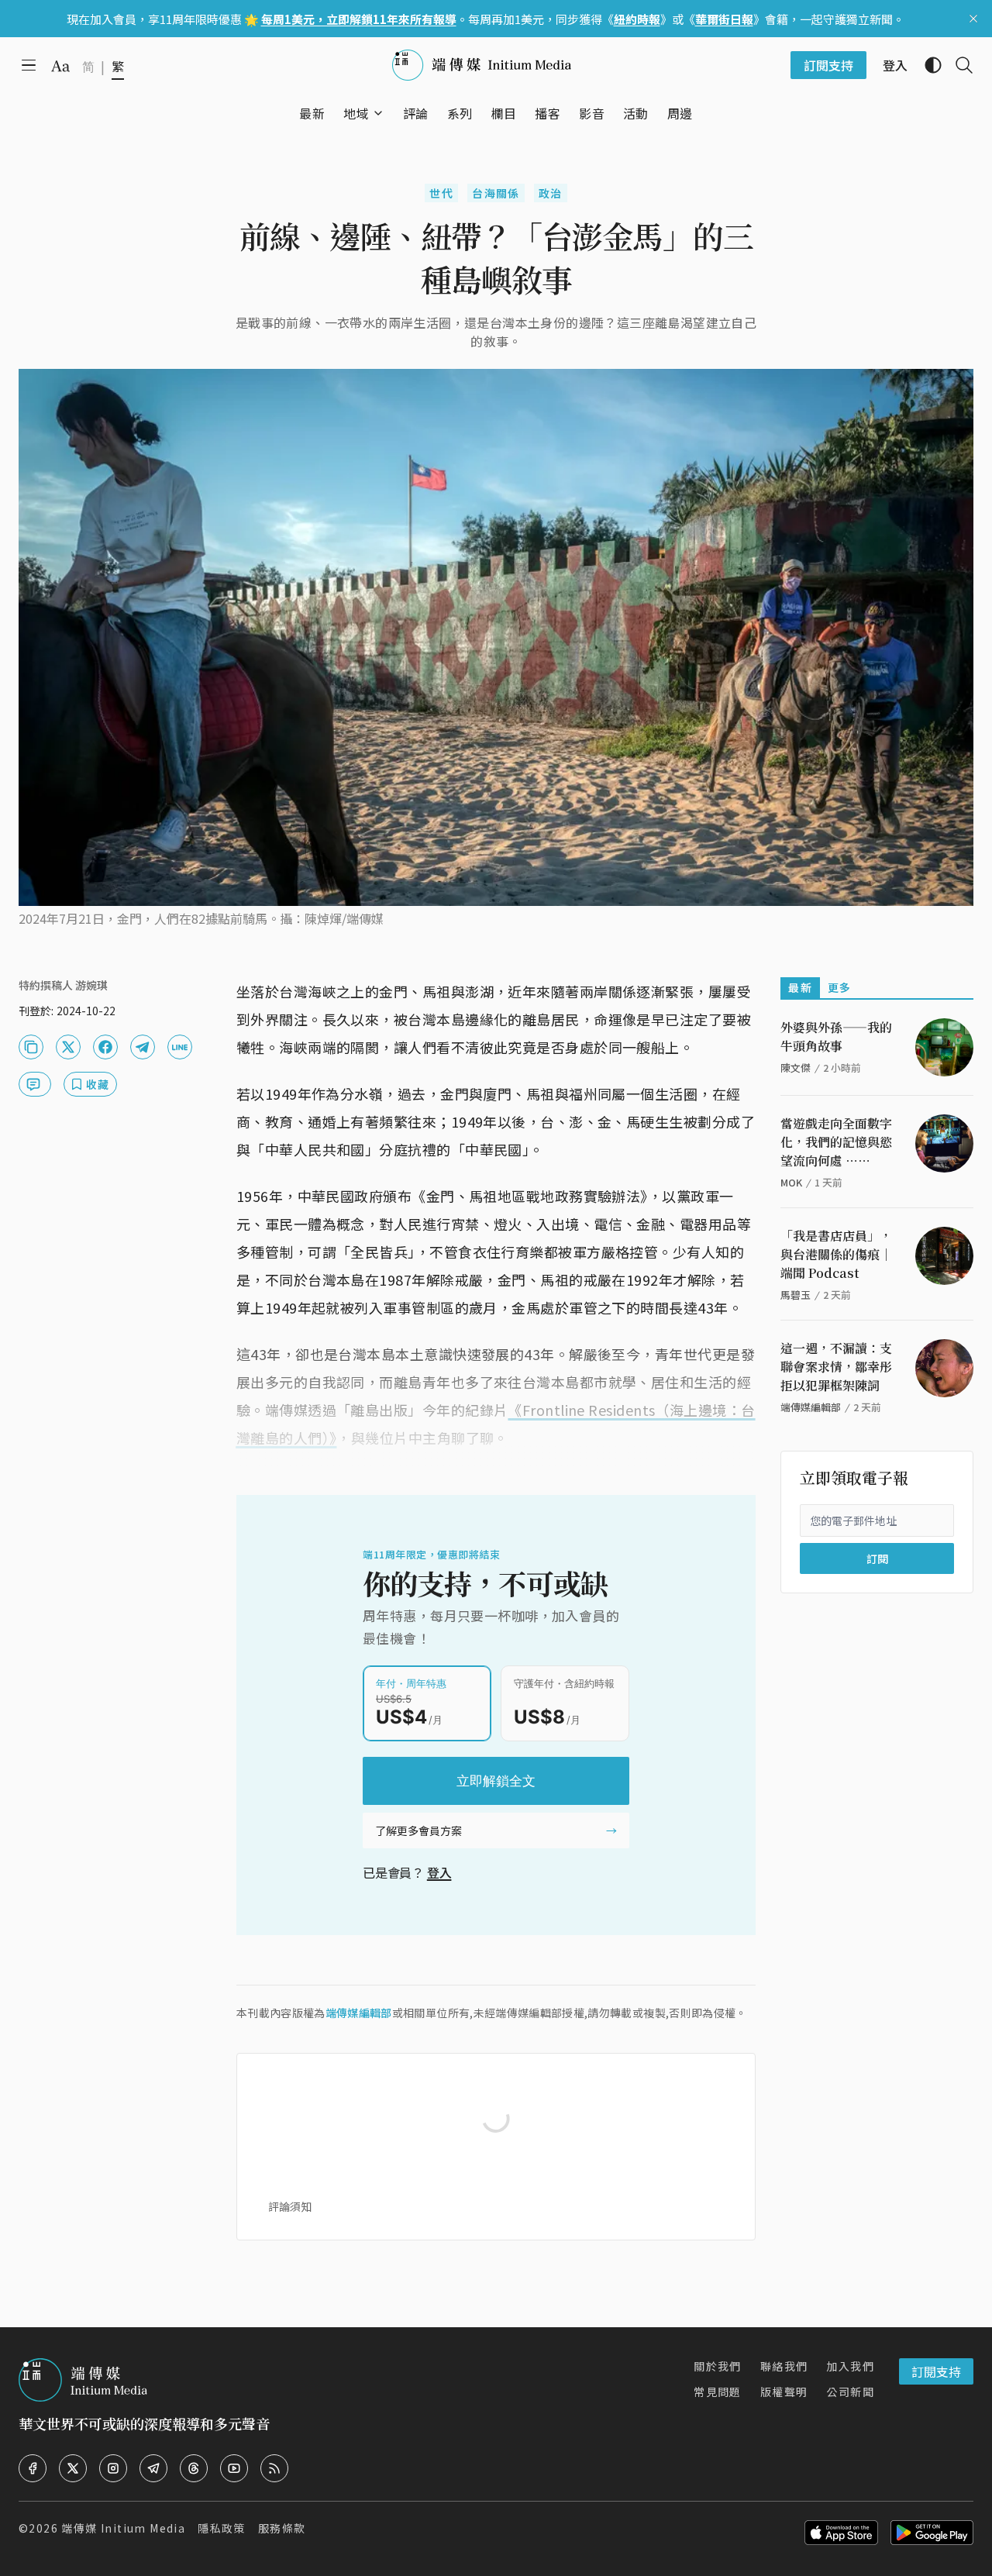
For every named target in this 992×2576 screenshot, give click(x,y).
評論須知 (290, 2206)
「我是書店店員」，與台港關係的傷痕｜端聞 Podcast (836, 1254)
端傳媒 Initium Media (123, 2528)
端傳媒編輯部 (359, 2013)
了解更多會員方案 (418, 1830)
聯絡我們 (784, 2366)
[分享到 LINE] (180, 1047)
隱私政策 (222, 2528)
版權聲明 (784, 2392)
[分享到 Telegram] (143, 1047)
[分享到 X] (68, 1047)
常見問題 (718, 2392)
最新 (800, 987)
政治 (551, 193)
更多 (840, 987)
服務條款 (282, 2528)
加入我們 (850, 2366)
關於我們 (718, 2366)
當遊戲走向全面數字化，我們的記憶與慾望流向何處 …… (836, 1142)
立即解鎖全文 (496, 1781)
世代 (441, 193)
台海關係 (496, 193)
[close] (973, 19)
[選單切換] (378, 113)
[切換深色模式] (927, 65)
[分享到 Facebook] (105, 1047)
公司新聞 (850, 2392)
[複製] (31, 1047)
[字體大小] (60, 66)
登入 (439, 1872)
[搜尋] (958, 65)
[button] (356, 113)
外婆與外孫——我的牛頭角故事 (836, 1037)
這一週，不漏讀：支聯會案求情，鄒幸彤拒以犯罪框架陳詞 (836, 1367)
